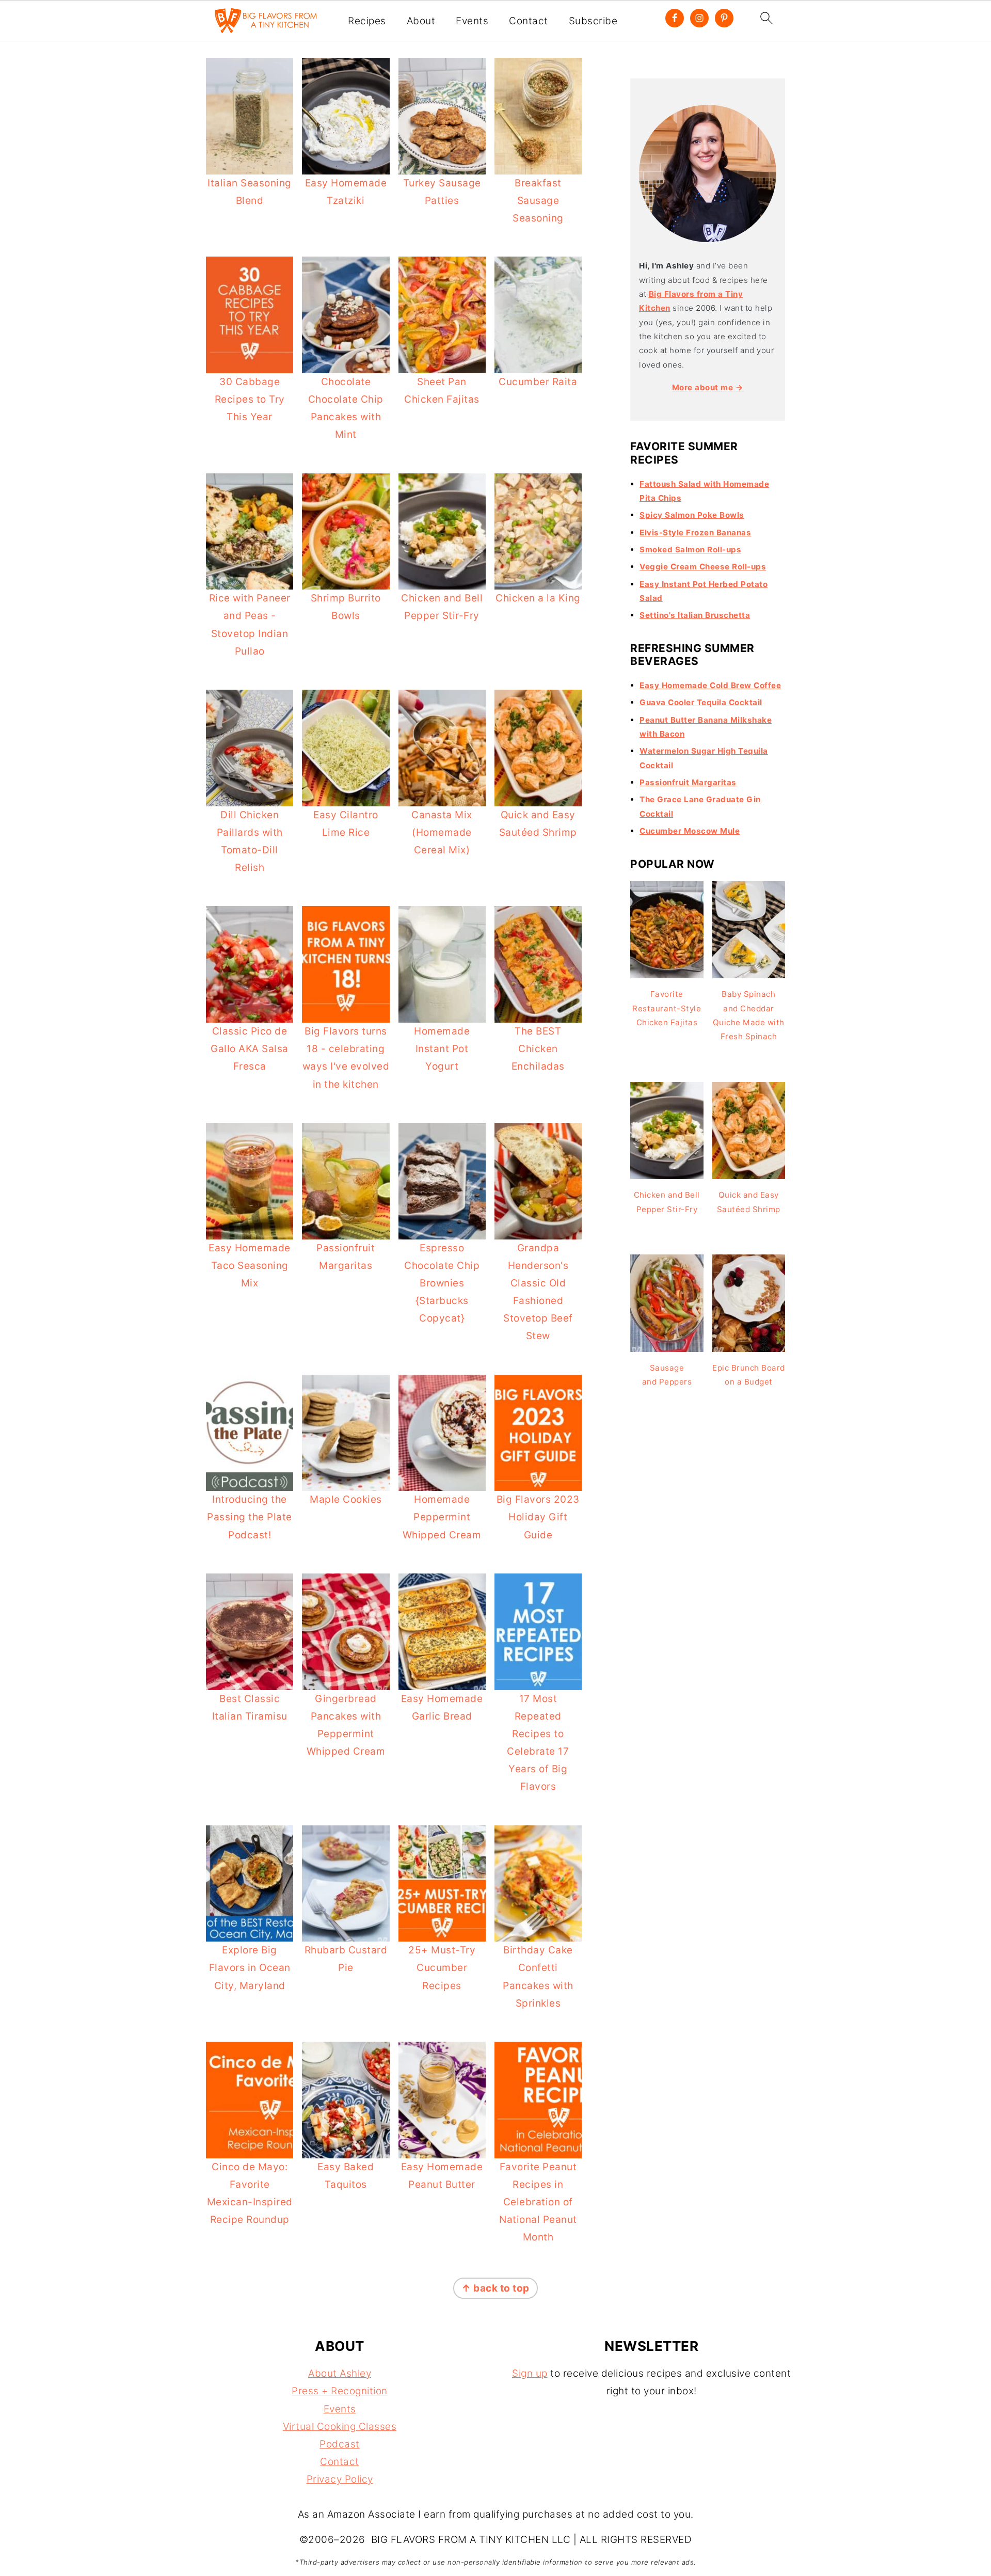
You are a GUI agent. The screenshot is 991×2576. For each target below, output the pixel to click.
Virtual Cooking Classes (340, 2427)
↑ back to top (495, 2288)
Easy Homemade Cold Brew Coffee (710, 685)
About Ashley (340, 2373)
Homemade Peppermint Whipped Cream (442, 1517)
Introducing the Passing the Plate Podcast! (250, 1517)
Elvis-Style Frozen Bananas (695, 532)
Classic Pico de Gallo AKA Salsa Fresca (250, 1049)
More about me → (708, 387)
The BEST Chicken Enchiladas (538, 1049)
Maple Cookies (346, 1499)
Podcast (340, 2444)
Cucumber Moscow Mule (690, 831)
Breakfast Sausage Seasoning (538, 201)
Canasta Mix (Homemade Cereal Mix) (442, 832)
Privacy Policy (340, 2479)
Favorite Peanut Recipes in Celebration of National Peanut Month (538, 2202)
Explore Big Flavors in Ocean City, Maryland (250, 1968)
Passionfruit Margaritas (688, 782)
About (421, 21)
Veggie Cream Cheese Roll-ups (703, 567)
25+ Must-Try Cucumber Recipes (442, 1968)
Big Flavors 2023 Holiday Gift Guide (538, 1517)
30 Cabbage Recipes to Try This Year (250, 399)
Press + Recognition (340, 2391)
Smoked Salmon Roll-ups (690, 550)
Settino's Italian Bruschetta (695, 615)
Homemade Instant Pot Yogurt (442, 1049)
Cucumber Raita (538, 382)
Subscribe (593, 21)
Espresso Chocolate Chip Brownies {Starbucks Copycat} (442, 1283)
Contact (529, 21)
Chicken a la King (538, 598)
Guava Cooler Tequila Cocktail (701, 702)
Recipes (367, 21)
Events (472, 21)
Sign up (530, 2373)
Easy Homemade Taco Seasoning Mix (250, 1266)
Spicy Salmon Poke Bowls (692, 515)
